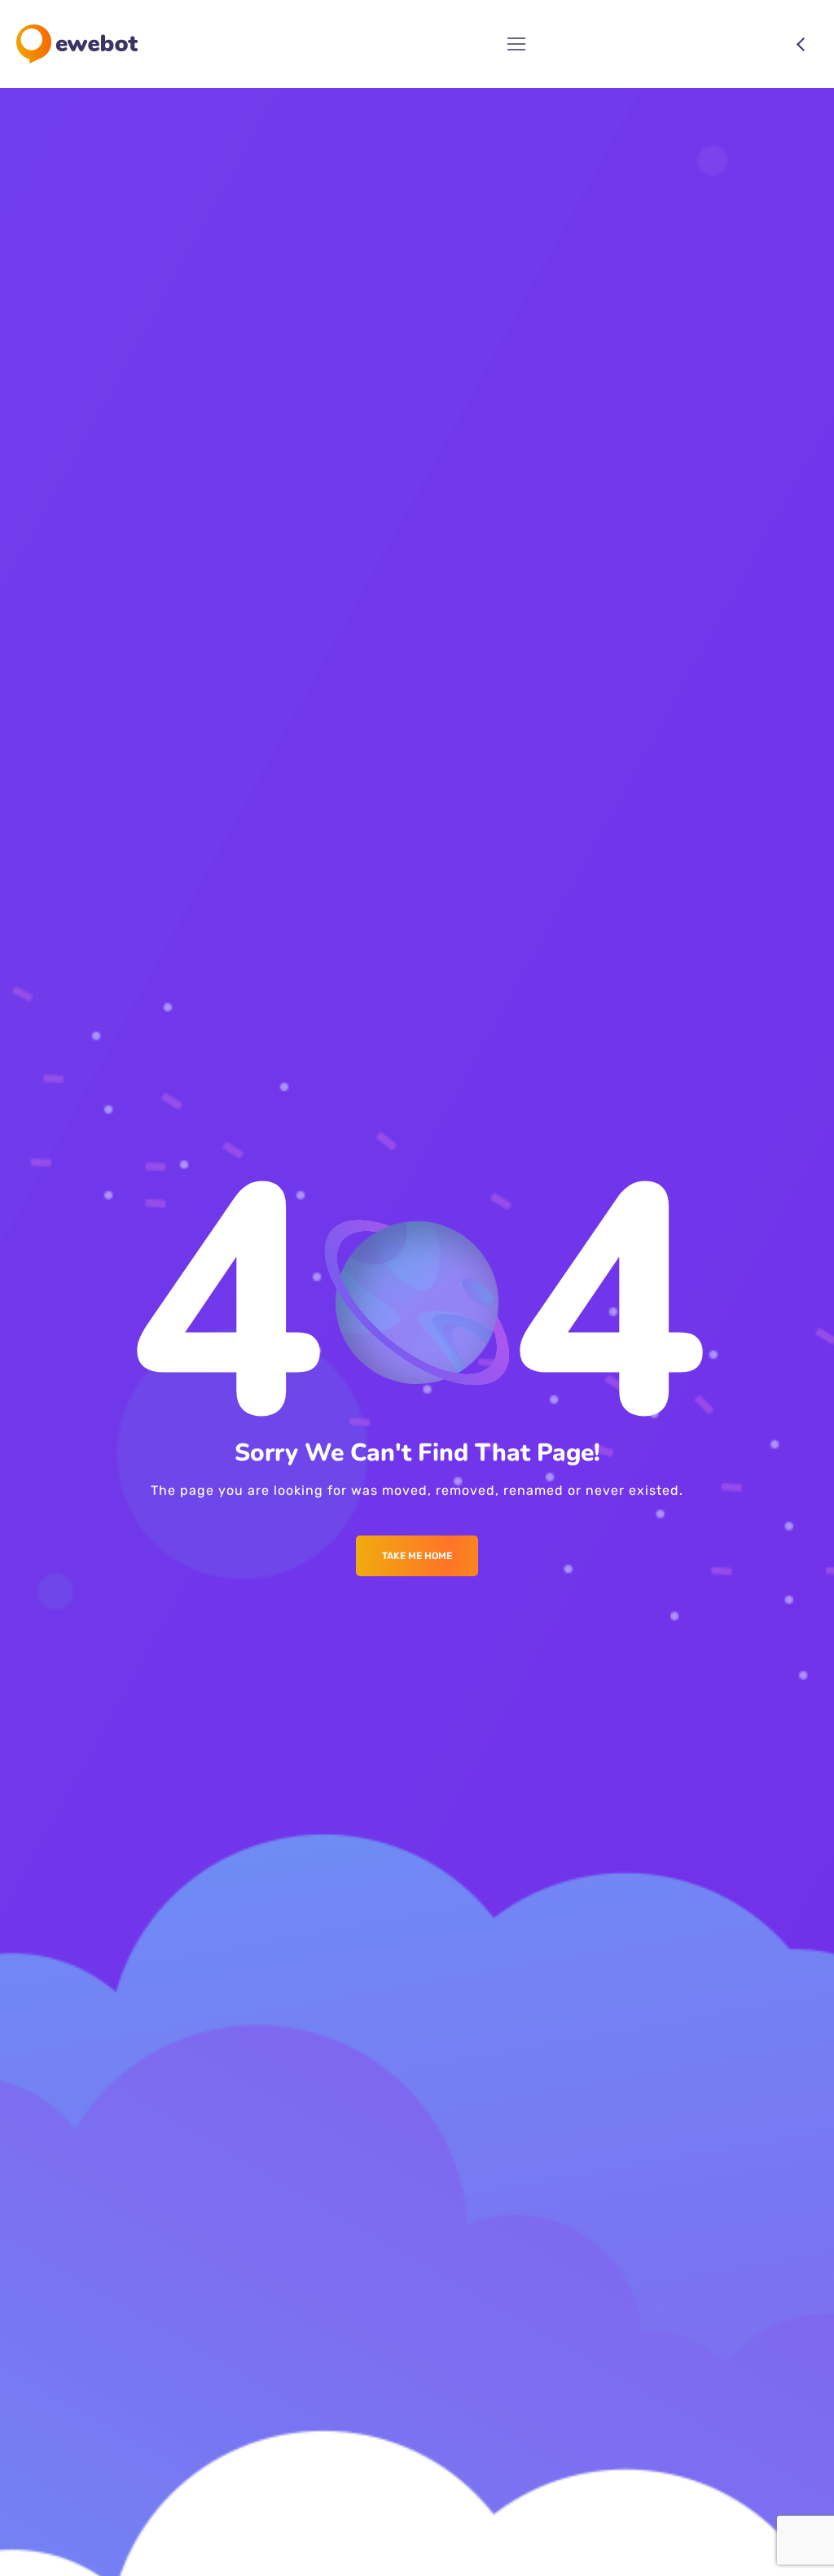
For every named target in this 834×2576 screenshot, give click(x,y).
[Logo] (77, 44)
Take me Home (417, 1556)
